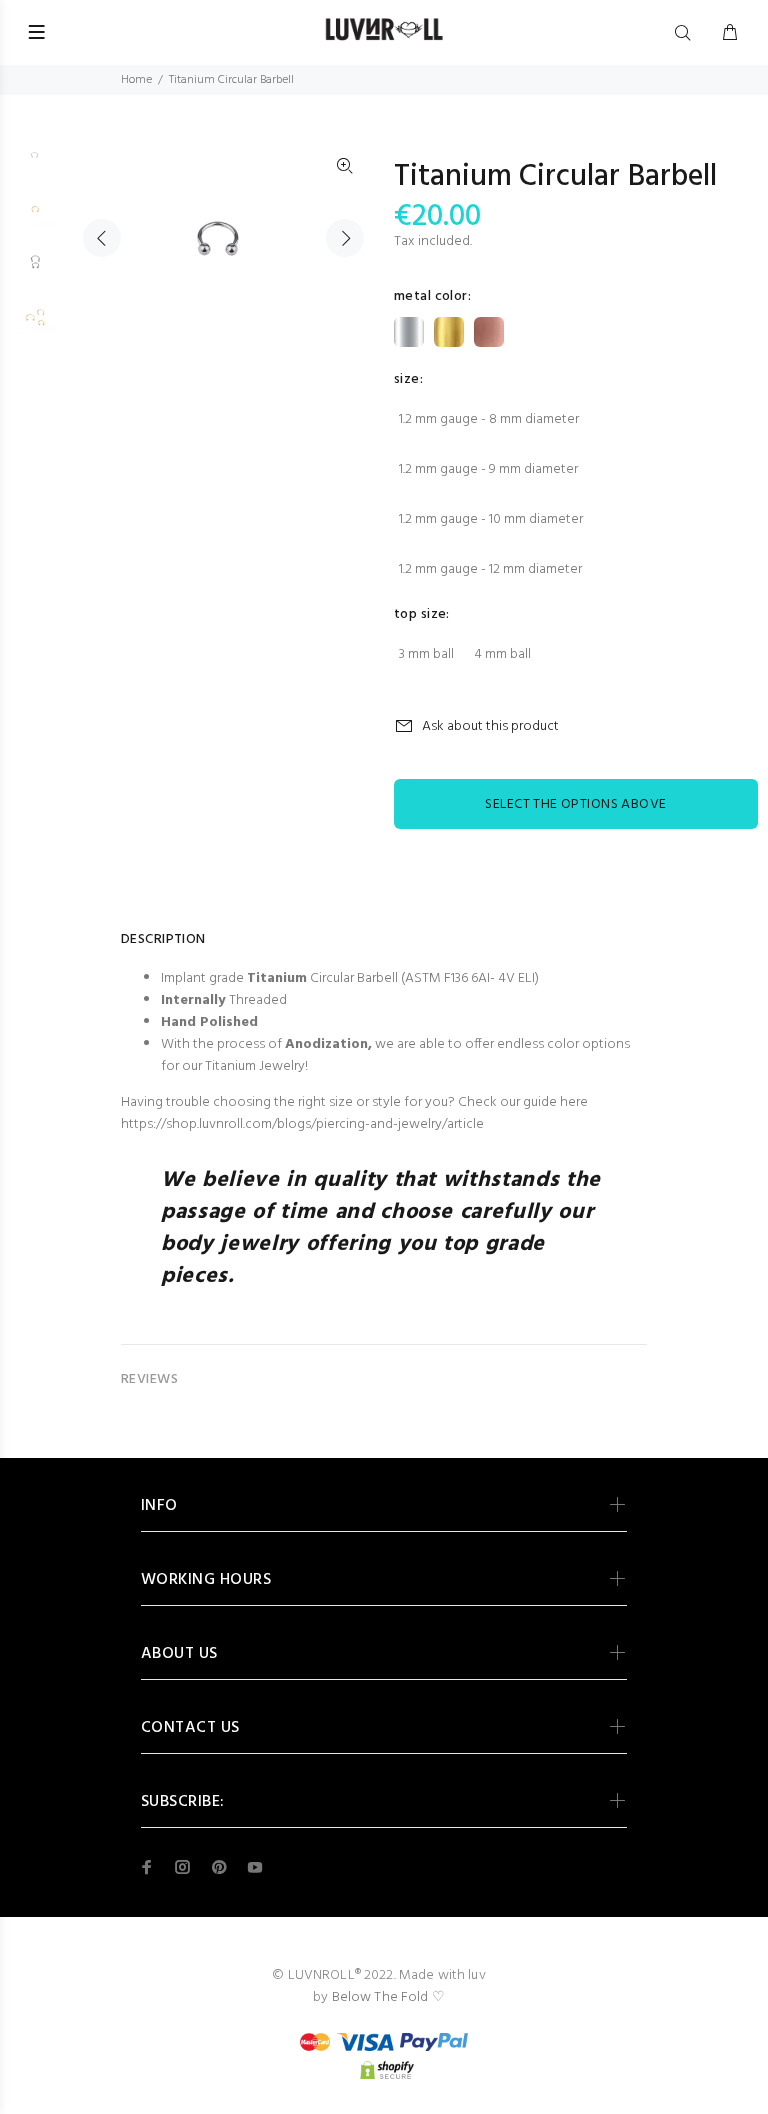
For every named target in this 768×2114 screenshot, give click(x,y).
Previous (102, 238)
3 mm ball (426, 654)
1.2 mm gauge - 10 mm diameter (491, 519)
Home (136, 80)
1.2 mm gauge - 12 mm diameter (490, 569)
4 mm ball (502, 654)
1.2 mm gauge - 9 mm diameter (488, 469)
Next (345, 238)
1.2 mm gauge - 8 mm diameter (489, 419)
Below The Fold (380, 1997)
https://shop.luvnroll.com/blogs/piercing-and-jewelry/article (302, 1124)
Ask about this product (490, 726)
